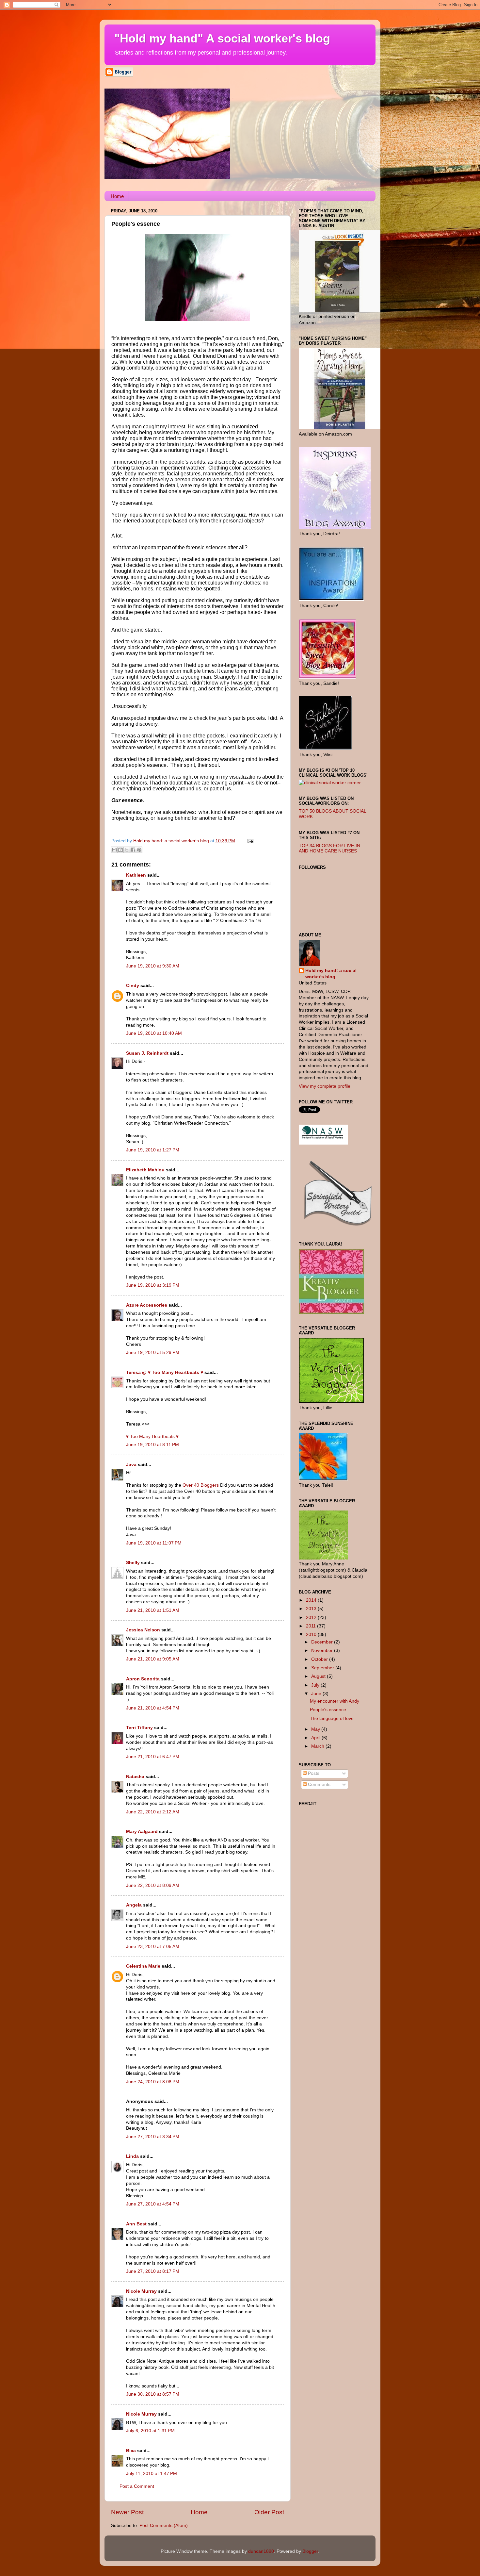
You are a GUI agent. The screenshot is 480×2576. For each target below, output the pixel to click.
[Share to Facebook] (133, 850)
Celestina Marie (143, 1966)
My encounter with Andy (335, 1701)
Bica (131, 2451)
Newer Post (127, 2512)
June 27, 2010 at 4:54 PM (153, 2204)
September (323, 1668)
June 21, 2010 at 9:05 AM (153, 1659)
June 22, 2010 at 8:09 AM (153, 1885)
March (318, 1746)
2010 (312, 1635)
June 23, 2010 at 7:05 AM (153, 1947)
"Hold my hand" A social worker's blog (222, 38)
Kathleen (137, 875)
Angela (134, 1905)
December (323, 1642)
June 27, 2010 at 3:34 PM (153, 2137)
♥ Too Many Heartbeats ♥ (152, 1437)
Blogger (310, 2551)
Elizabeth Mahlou (145, 1170)
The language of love (332, 1718)
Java (131, 1465)
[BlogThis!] (120, 850)
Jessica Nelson (143, 1630)
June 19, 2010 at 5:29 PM (153, 1353)
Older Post (269, 2512)
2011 (312, 1626)
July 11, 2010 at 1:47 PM (152, 2474)
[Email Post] (249, 841)
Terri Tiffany (139, 1728)
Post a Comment (137, 2486)
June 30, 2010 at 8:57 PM (153, 2394)
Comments (319, 1784)
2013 (312, 1609)
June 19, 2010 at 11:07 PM (154, 1543)
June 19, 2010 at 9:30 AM (153, 966)
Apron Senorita (143, 1679)
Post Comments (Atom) (164, 2526)
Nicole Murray (141, 2291)
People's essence (328, 1710)
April (316, 1738)
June (317, 1694)
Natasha (135, 1777)
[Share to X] (127, 850)
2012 (312, 1618)
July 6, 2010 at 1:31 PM (150, 2431)
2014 (312, 1600)
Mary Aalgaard (142, 1832)
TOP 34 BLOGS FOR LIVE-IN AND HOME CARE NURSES (329, 848)
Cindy (133, 986)
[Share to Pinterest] (139, 850)
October (320, 1659)
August (319, 1676)
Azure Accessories (147, 1305)
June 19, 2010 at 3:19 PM (153, 1285)
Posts (313, 1773)
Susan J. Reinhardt (147, 1053)
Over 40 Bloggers (201, 1485)
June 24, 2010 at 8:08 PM (153, 2082)
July (316, 1685)
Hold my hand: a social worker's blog (331, 974)
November (323, 1651)
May (316, 1729)
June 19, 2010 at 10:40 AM (154, 1033)
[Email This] (114, 850)
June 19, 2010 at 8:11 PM (152, 1445)
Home (117, 196)
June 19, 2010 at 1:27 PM (153, 1150)
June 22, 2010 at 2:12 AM (153, 1812)
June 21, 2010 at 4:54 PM (153, 1708)
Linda (132, 2156)
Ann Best (136, 2224)
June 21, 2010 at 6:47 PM (153, 1757)
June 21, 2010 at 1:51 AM (153, 1610)
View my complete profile (325, 1086)
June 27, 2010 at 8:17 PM (153, 2271)
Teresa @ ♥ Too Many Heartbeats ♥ (165, 1372)
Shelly (133, 1563)
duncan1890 (261, 2551)
